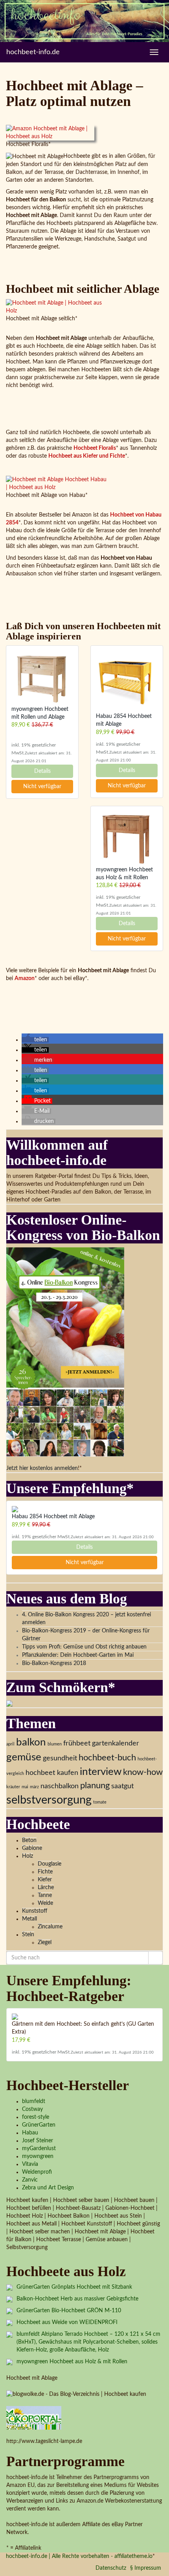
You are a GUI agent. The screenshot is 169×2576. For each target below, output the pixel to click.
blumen (55, 1744)
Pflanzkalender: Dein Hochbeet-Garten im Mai (78, 1655)
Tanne (45, 1895)
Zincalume (50, 1927)
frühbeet (77, 1743)
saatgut (122, 1786)
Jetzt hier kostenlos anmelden (42, 1468)
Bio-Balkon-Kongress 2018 (54, 1663)
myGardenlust (39, 2149)
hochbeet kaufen (52, 1773)
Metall (29, 1919)
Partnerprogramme (65, 2461)
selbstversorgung (49, 1800)
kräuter (13, 1787)
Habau (30, 2133)
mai (25, 1787)
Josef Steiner (38, 2141)
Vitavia (30, 2164)
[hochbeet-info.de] (84, 21)
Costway (32, 2109)
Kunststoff (35, 1911)
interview (101, 1772)
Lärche (46, 1888)
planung (95, 1785)
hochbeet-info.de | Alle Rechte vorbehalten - (60, 2556)
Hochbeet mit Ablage (32, 2378)
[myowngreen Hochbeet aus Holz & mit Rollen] (127, 838)
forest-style (36, 2117)
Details (42, 771)
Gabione (32, 1848)
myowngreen (38, 2156)
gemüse (24, 1757)
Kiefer (45, 1880)
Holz (28, 1856)
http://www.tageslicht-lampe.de (44, 2441)
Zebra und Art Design (48, 2188)
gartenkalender (116, 1743)
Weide (45, 1903)
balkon (31, 1742)
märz (34, 1787)
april (10, 1744)
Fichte (45, 1872)
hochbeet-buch (107, 1758)
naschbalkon (60, 1786)
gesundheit (60, 1758)
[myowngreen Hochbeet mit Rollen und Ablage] (42, 678)
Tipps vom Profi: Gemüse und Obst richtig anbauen (84, 1647)
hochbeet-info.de (33, 52)
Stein (28, 1935)
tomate (100, 1802)
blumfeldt (34, 2101)
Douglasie (50, 1864)
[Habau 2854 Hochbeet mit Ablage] (127, 682)
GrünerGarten (39, 2125)
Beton (29, 1840)
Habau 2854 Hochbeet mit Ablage (53, 1517)
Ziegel (45, 1942)
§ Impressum (146, 2568)
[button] (35, 1040)
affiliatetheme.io (133, 2556)
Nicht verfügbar (42, 787)
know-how (143, 1772)
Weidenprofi (37, 2172)
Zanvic (30, 2180)
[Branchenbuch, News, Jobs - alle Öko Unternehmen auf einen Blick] (34, 2417)
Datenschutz (111, 2568)
